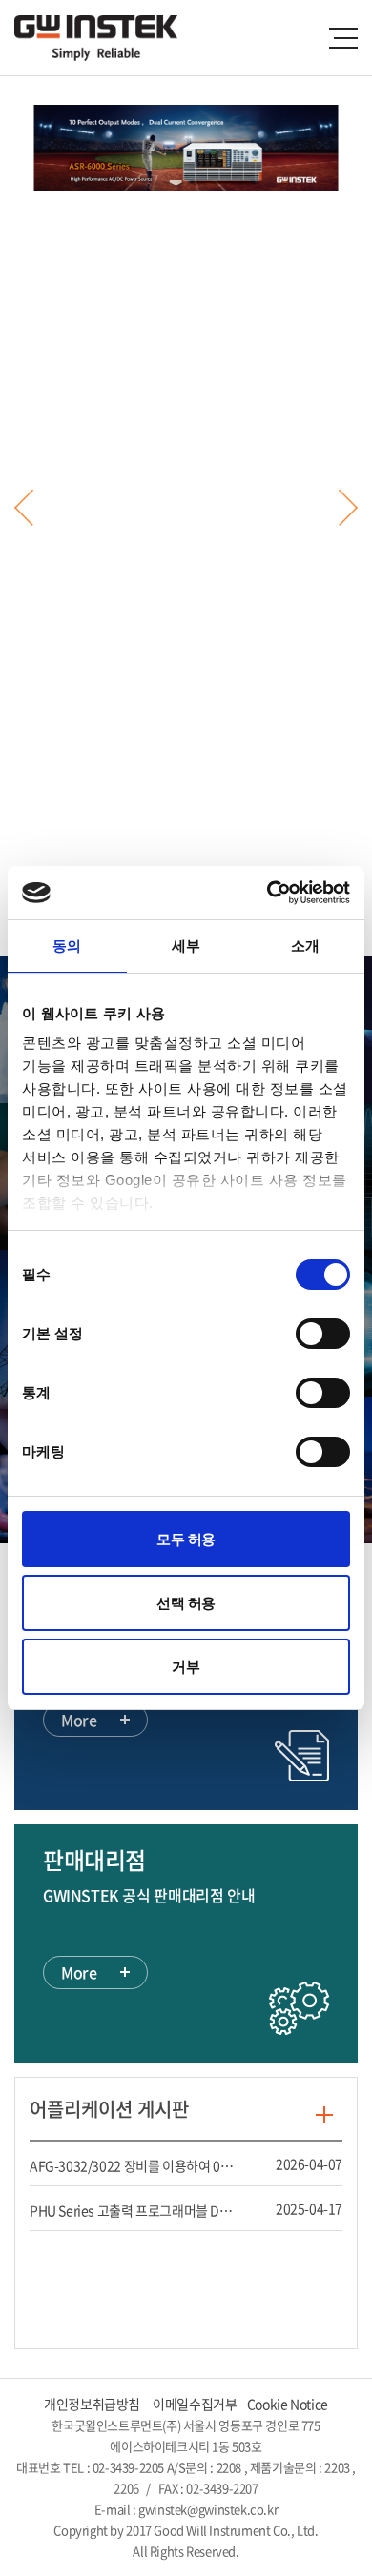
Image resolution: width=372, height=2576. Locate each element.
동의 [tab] (67, 946)
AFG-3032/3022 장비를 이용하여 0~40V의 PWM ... (134, 2165)
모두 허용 (186, 1539)
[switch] (321, 1334)
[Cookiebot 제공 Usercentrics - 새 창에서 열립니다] (268, 893)
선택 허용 (186, 1603)
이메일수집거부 (195, 2404)
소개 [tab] (305, 946)
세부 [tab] (186, 946)
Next (348, 507)
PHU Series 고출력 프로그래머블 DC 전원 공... (134, 2210)
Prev (24, 507)
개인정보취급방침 (92, 2404)
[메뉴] (343, 38)
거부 (186, 1667)
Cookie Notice (288, 2404)
